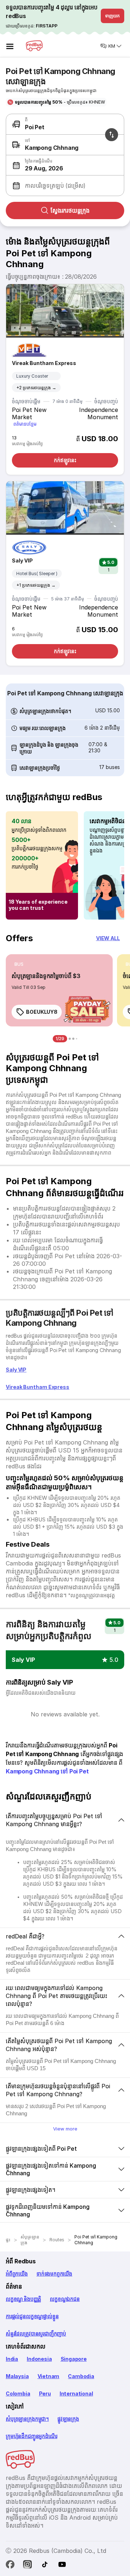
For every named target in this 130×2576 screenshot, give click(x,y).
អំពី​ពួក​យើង (17, 2274)
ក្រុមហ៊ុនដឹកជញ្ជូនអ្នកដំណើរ (31, 2436)
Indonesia (39, 2359)
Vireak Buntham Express (44, 363)
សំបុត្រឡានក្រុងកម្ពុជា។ (27, 2419)
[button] (64, 165)
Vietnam (49, 2376)
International (76, 2393)
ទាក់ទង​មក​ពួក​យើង (54, 2274)
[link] (59, 990)
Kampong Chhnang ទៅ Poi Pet (47, 1771)
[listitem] (19, 964)
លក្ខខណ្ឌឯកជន (65, 2299)
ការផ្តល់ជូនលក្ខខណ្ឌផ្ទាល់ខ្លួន (32, 2316)
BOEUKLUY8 (42, 1012)
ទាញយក (112, 16)
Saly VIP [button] (23, 1660)
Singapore (74, 2359)
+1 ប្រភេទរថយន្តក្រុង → (36, 585)
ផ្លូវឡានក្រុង (68, 2419)
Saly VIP (22, 561)
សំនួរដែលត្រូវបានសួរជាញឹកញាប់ (36, 2334)
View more (65, 2129)
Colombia (18, 2393)
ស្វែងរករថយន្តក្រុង (70, 210)
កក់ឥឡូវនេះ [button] (65, 460)
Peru (45, 2393)
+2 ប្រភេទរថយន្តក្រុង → (36, 388)
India (12, 2359)
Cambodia (81, 2376)
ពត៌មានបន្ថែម (25, 424)
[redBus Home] (34, 46)
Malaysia (17, 2376)
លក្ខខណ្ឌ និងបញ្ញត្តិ (23, 2299)
